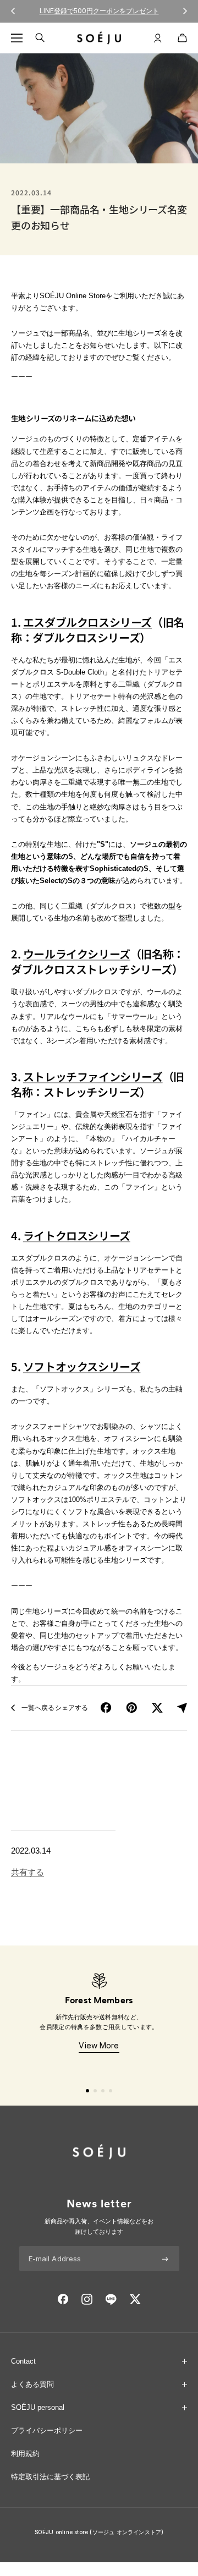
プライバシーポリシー (47, 2430)
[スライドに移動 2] (95, 2091)
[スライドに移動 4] (111, 2091)
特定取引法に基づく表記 (50, 2477)
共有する (28, 1872)
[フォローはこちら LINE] (111, 2299)
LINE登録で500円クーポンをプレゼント (99, 11)
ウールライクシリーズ (77, 954)
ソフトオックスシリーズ (82, 1366)
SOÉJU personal (38, 2407)
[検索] (40, 38)
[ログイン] (158, 38)
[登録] (165, 2259)
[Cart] (182, 38)
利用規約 (25, 2454)
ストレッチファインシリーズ (93, 1076)
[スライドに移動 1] (87, 2091)
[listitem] (106, 1708)
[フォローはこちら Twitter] (135, 2299)
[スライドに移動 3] (103, 2091)
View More (99, 2045)
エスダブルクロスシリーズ (87, 622)
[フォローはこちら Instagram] (87, 2299)
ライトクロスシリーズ (77, 1235)
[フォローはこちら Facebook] (63, 2299)
